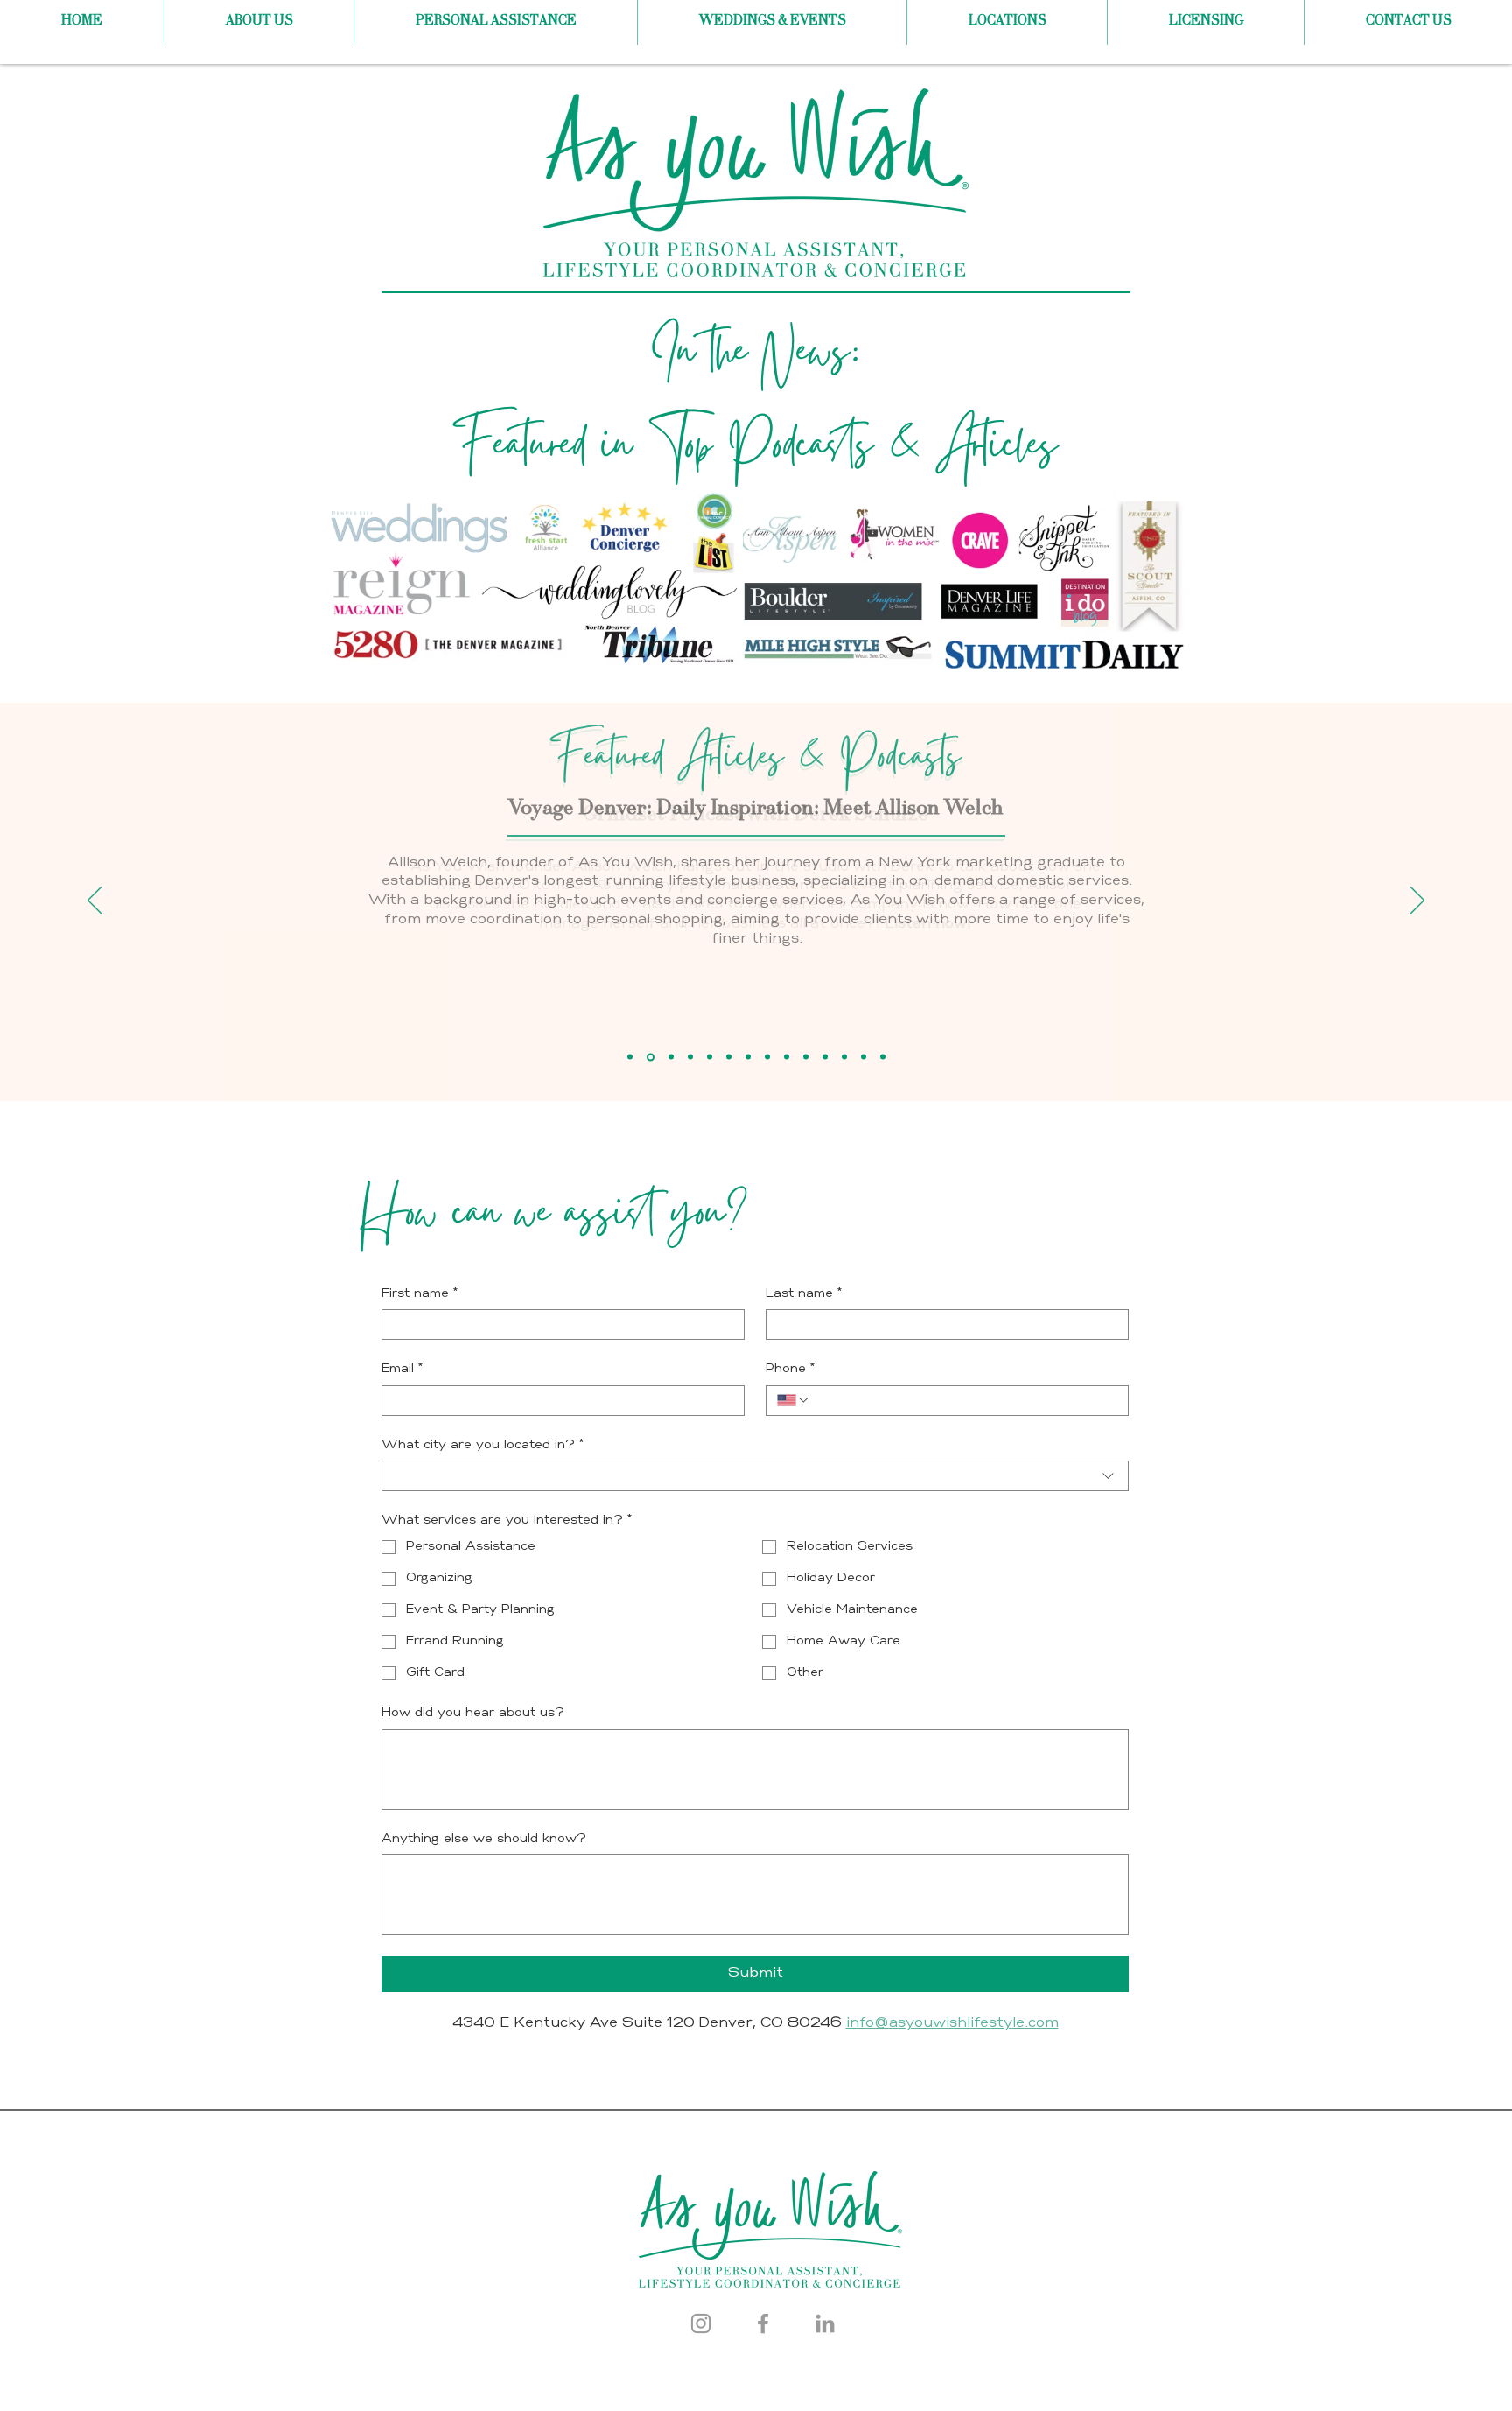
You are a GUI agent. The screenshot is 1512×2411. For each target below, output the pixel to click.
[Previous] (94, 901)
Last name (804, 1294)
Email (402, 1369)
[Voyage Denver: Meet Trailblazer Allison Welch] (710, 1057)
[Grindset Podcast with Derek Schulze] (630, 1057)
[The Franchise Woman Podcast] (864, 1057)
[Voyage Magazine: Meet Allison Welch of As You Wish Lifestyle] (806, 1057)
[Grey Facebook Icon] (763, 2323)
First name (420, 1294)
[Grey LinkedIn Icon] (825, 2323)
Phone (791, 1369)
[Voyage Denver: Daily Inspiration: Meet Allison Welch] (651, 1057)
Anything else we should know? (484, 1839)
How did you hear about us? (473, 1713)
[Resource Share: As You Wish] (729, 1057)
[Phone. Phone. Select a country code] (794, 1400)
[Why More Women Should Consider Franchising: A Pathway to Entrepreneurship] (825, 1057)
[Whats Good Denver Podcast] (844, 1057)
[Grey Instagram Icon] (701, 2323)
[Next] (1417, 901)
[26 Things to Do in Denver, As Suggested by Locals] (787, 1057)
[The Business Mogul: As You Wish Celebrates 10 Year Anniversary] (690, 1057)
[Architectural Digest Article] (883, 1057)
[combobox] (755, 1476)
